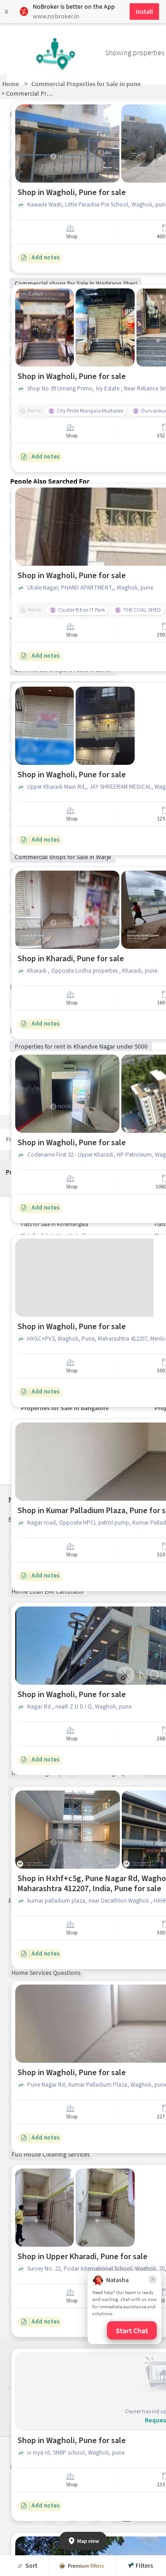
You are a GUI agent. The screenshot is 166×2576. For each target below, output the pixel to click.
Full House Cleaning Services (51, 2154)
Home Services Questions (46, 1973)
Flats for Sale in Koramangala (54, 1224)
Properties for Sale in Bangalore (65, 1408)
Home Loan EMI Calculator (48, 1591)
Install (144, 11)
